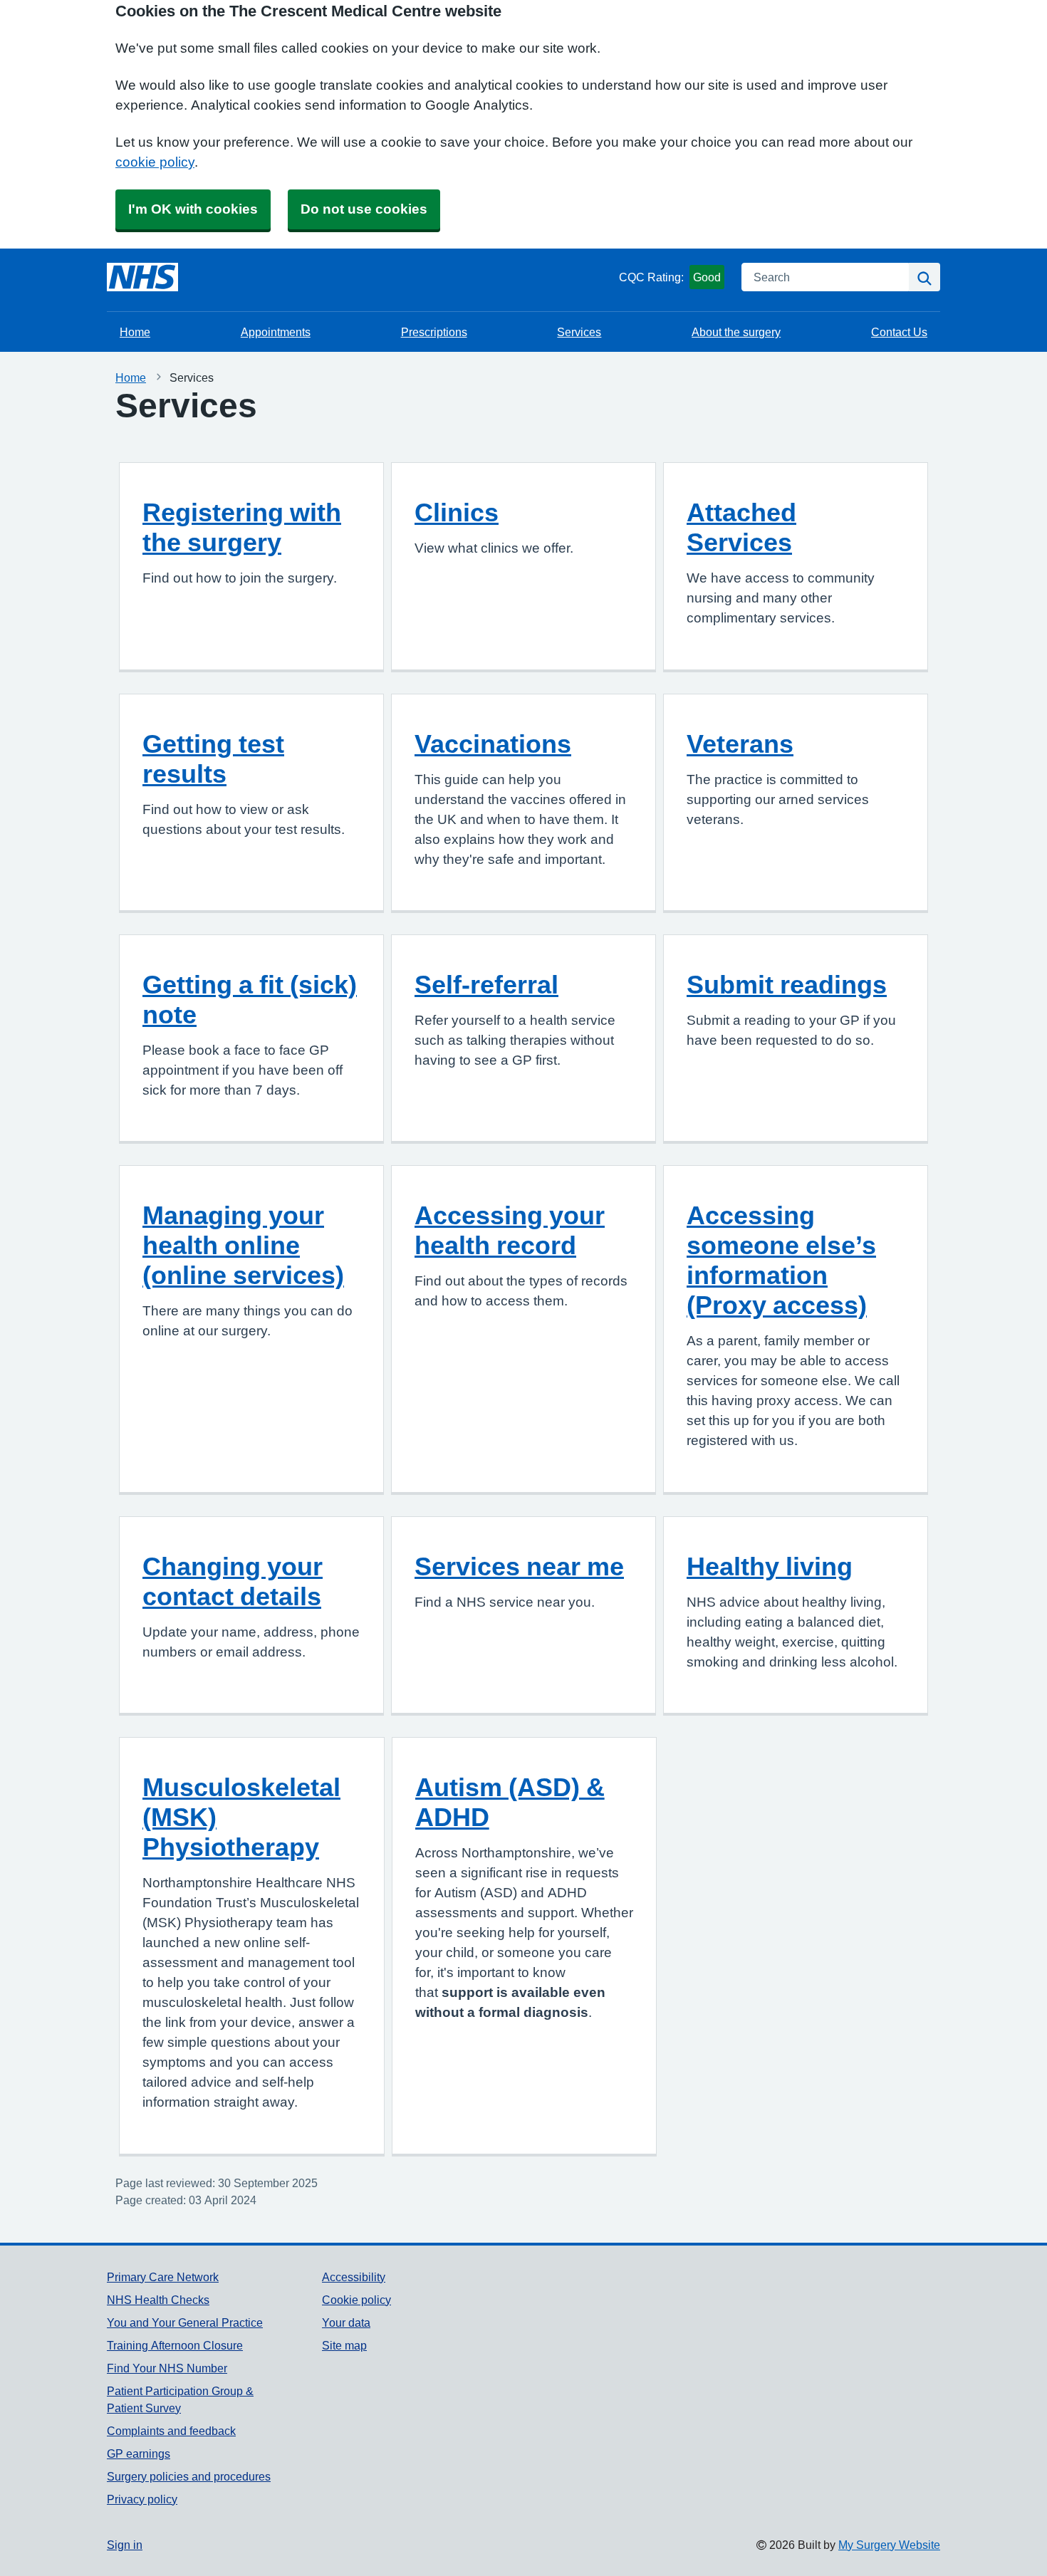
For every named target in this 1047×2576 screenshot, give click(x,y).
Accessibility (354, 2277)
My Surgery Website (889, 2545)
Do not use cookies (364, 209)
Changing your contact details (233, 1581)
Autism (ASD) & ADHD (510, 1802)
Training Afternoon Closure (175, 2345)
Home (135, 332)
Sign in (125, 2545)
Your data (346, 2322)
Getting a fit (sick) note (250, 999)
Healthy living (770, 1566)
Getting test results (213, 758)
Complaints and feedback (171, 2431)
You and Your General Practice (185, 2322)
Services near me (519, 1566)
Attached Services (741, 527)
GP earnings (139, 2454)
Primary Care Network (163, 2277)
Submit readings (787, 984)
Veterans (740, 744)
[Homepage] (142, 277)
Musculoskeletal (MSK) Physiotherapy (241, 1817)
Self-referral (486, 984)
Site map (344, 2345)
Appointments (276, 332)
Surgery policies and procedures (189, 2476)
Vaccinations (493, 744)
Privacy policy (142, 2499)
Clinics (457, 512)
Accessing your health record (510, 1230)
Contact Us (899, 332)
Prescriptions (434, 332)
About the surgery (736, 332)
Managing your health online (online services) (243, 1245)
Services (579, 332)
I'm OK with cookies (193, 209)
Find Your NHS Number (167, 2368)
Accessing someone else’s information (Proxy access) (781, 1260)
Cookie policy (356, 2300)
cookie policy (155, 162)
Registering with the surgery (242, 527)
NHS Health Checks (158, 2300)
